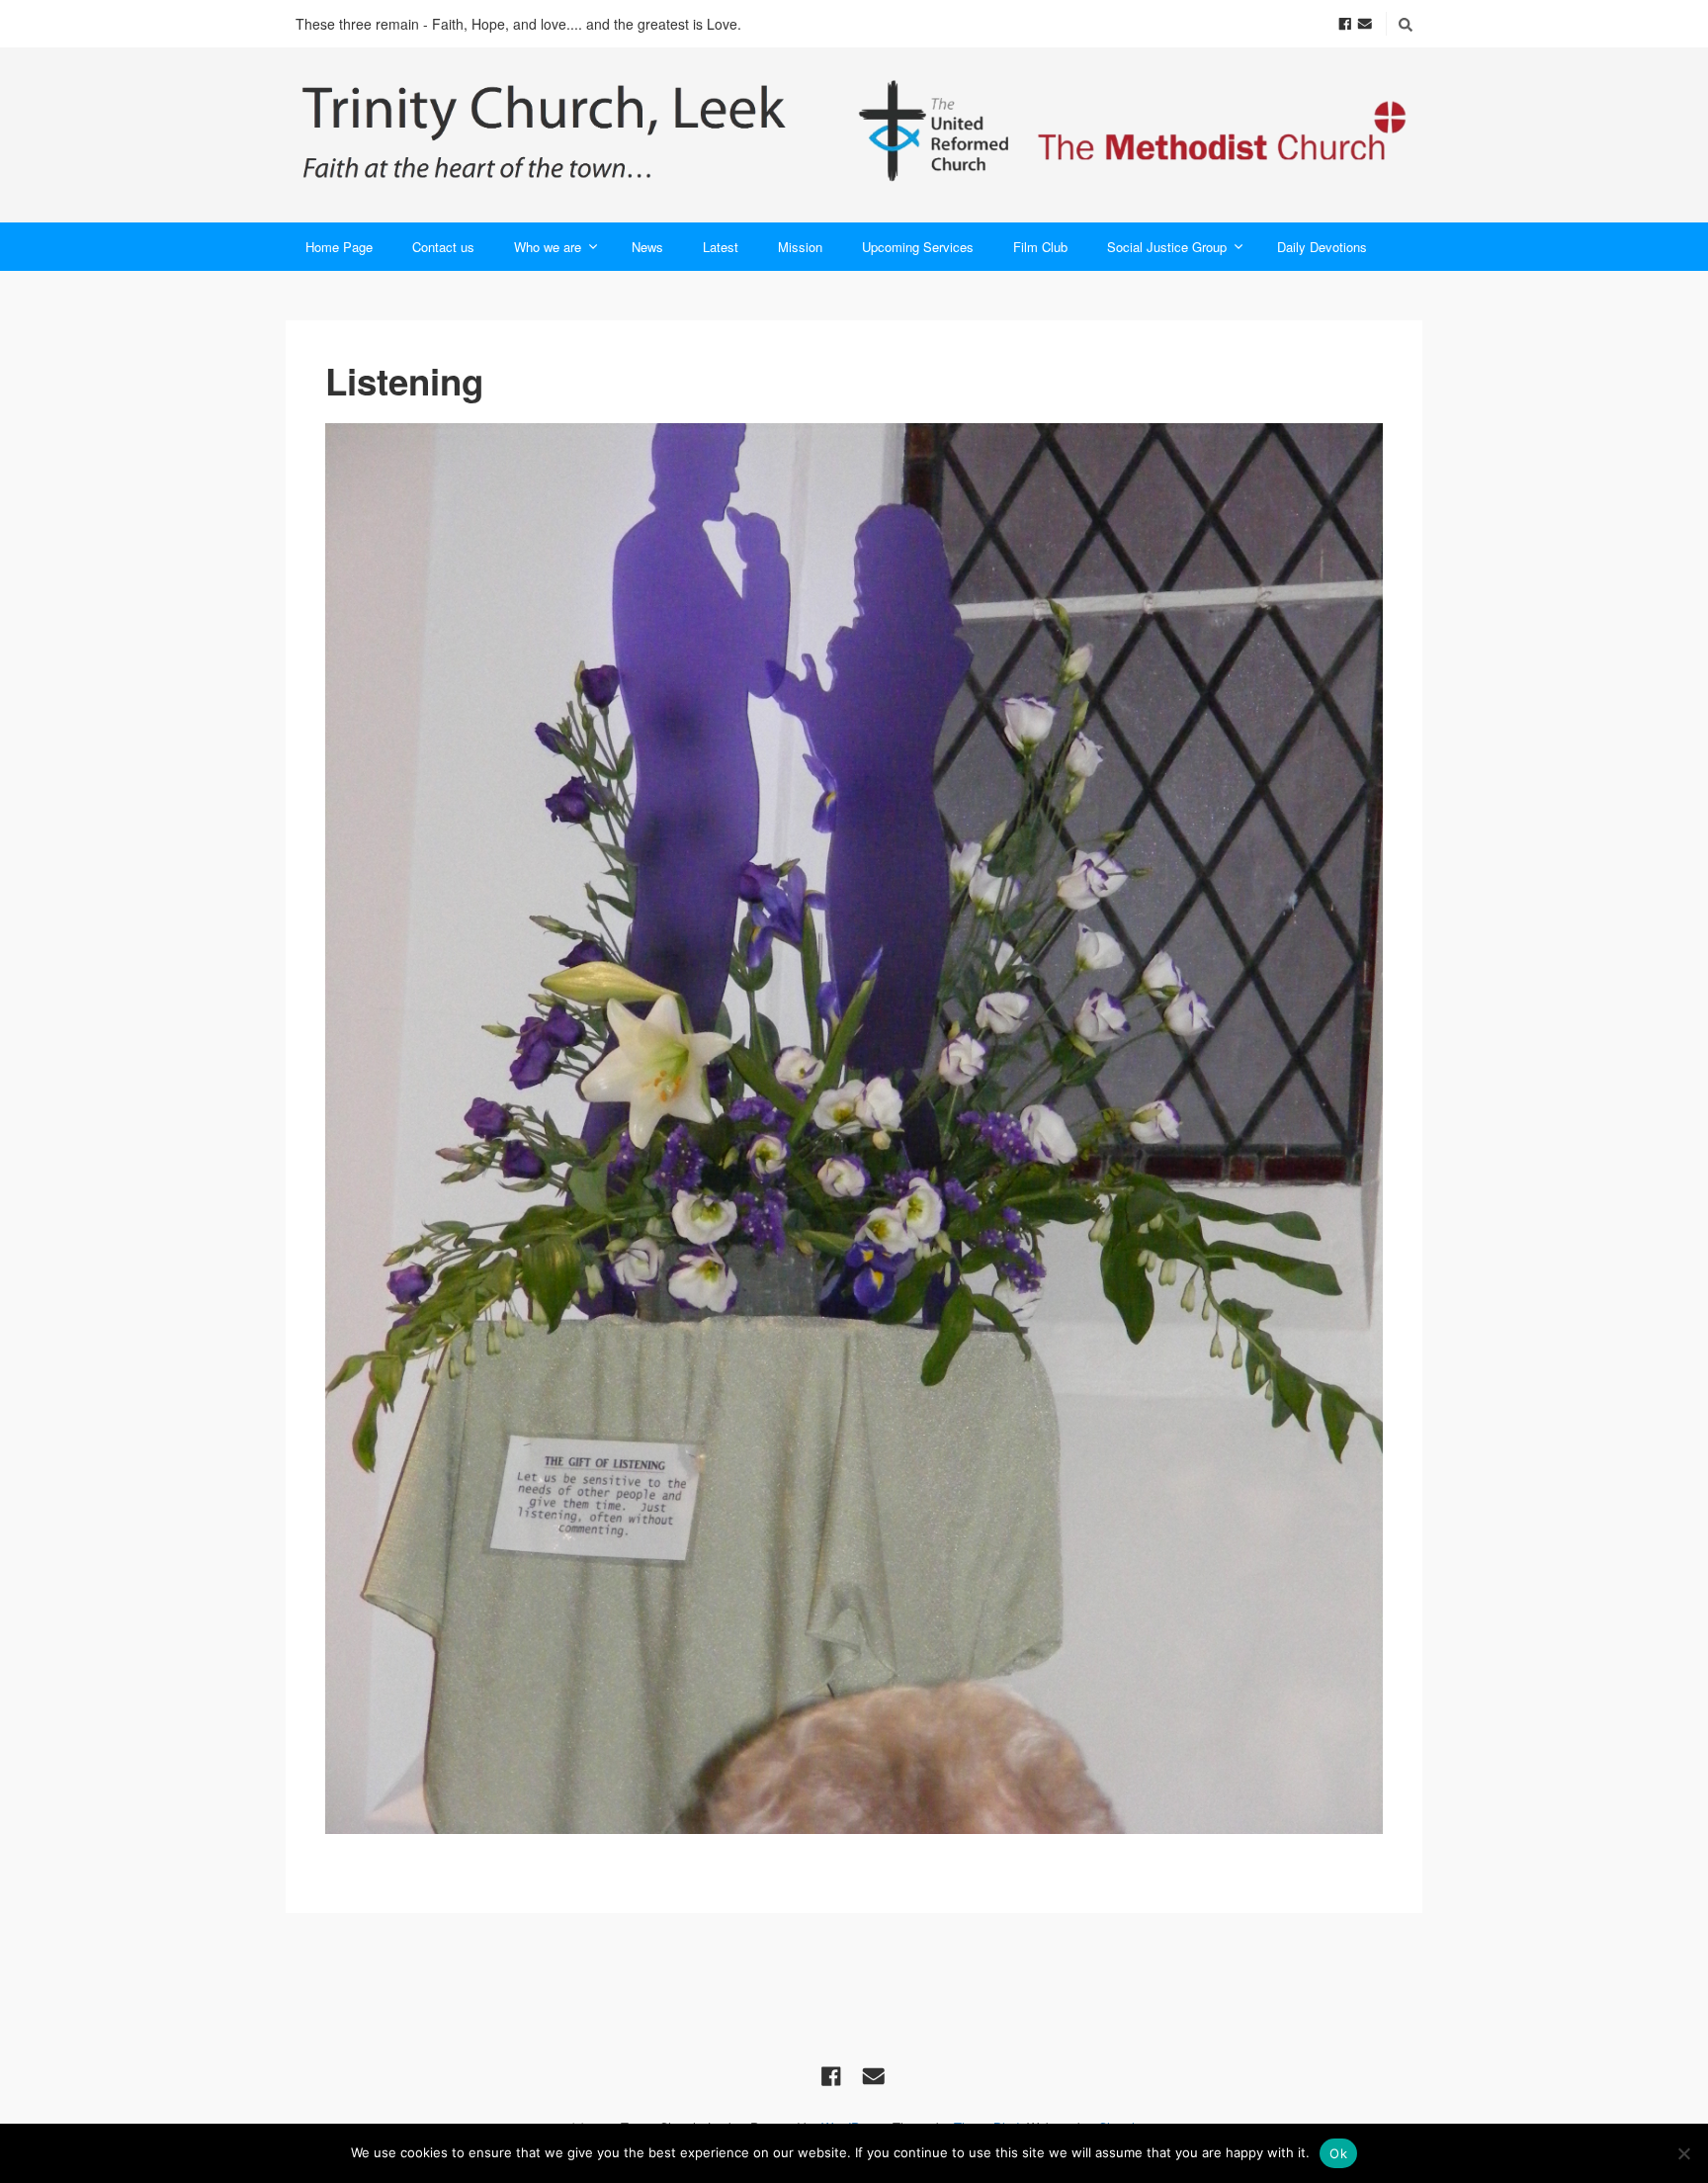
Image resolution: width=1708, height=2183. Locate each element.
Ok (1338, 2153)
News (647, 247)
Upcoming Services (918, 247)
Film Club (1040, 247)
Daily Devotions (1322, 247)
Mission (800, 247)
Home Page (339, 247)
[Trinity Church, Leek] (854, 135)
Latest (721, 247)
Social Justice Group (1167, 247)
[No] (1683, 2153)
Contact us (443, 247)
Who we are (548, 247)
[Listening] (854, 1129)
